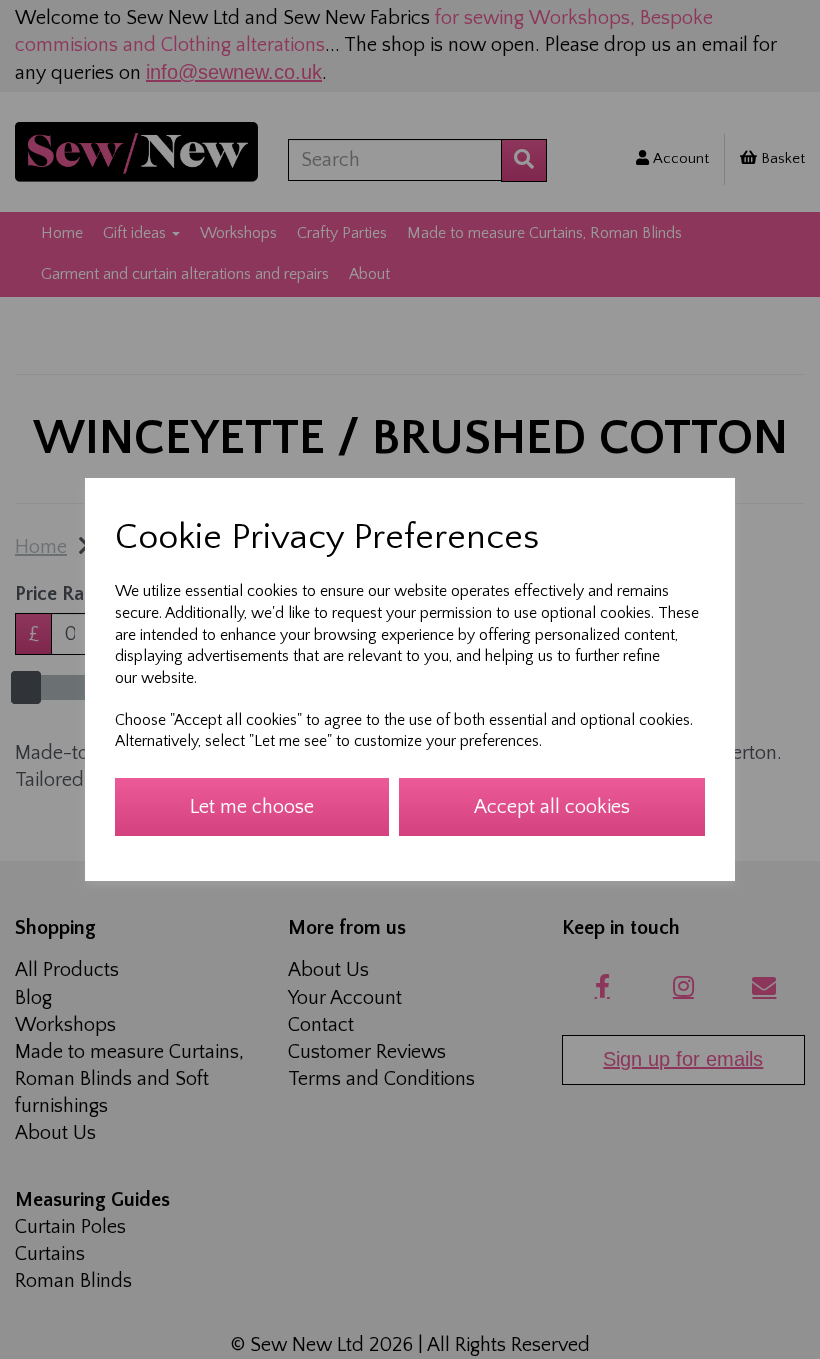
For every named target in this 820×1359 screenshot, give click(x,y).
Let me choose (252, 807)
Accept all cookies (552, 807)
